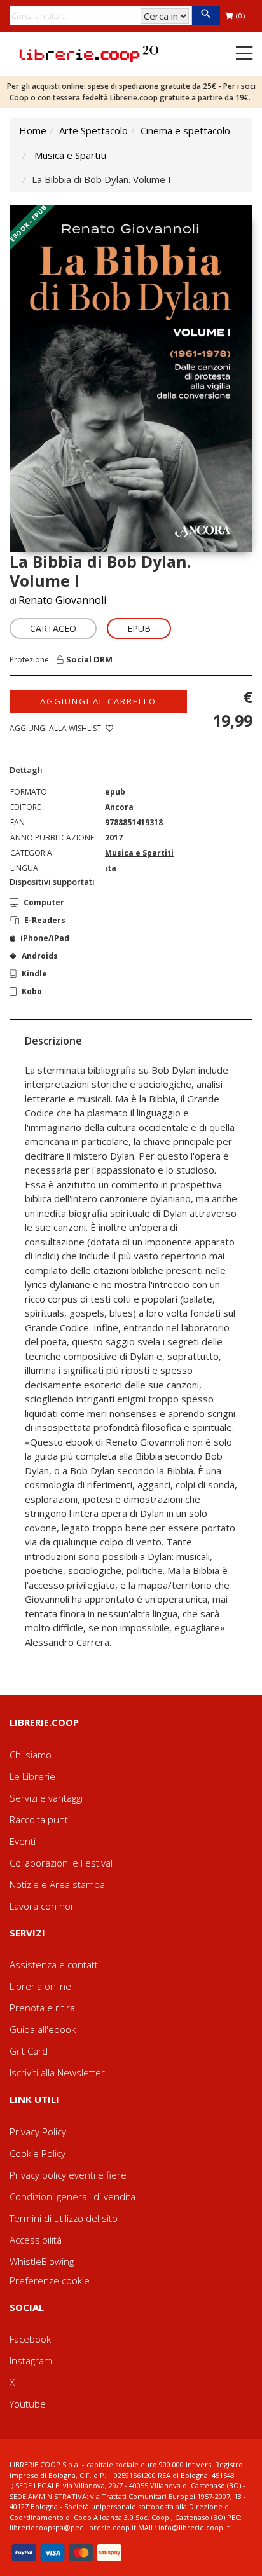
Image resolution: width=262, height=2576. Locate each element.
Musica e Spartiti (70, 155)
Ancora (119, 807)
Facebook (30, 2339)
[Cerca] (206, 16)
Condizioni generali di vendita (72, 2196)
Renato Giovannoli (62, 600)
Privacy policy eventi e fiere (68, 2175)
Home (33, 130)
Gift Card (29, 2051)
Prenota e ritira (42, 2008)
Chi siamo (31, 1755)
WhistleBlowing (42, 2261)
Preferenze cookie (50, 2280)
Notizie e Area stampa (57, 1884)
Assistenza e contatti (55, 1964)
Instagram (31, 2360)
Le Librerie (32, 1776)
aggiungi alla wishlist (56, 728)
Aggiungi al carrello (98, 701)
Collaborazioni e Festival (61, 1863)
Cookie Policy (38, 2153)
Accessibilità (36, 2240)
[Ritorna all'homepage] (89, 53)
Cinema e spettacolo (185, 130)
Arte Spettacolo (93, 130)
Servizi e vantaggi (46, 1798)
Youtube (28, 2404)
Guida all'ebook (43, 2029)
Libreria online (40, 1986)
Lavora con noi (41, 1906)
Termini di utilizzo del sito (64, 2218)
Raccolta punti (40, 1819)
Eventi (23, 1841)
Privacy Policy (38, 2132)
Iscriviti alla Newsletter (57, 2072)
